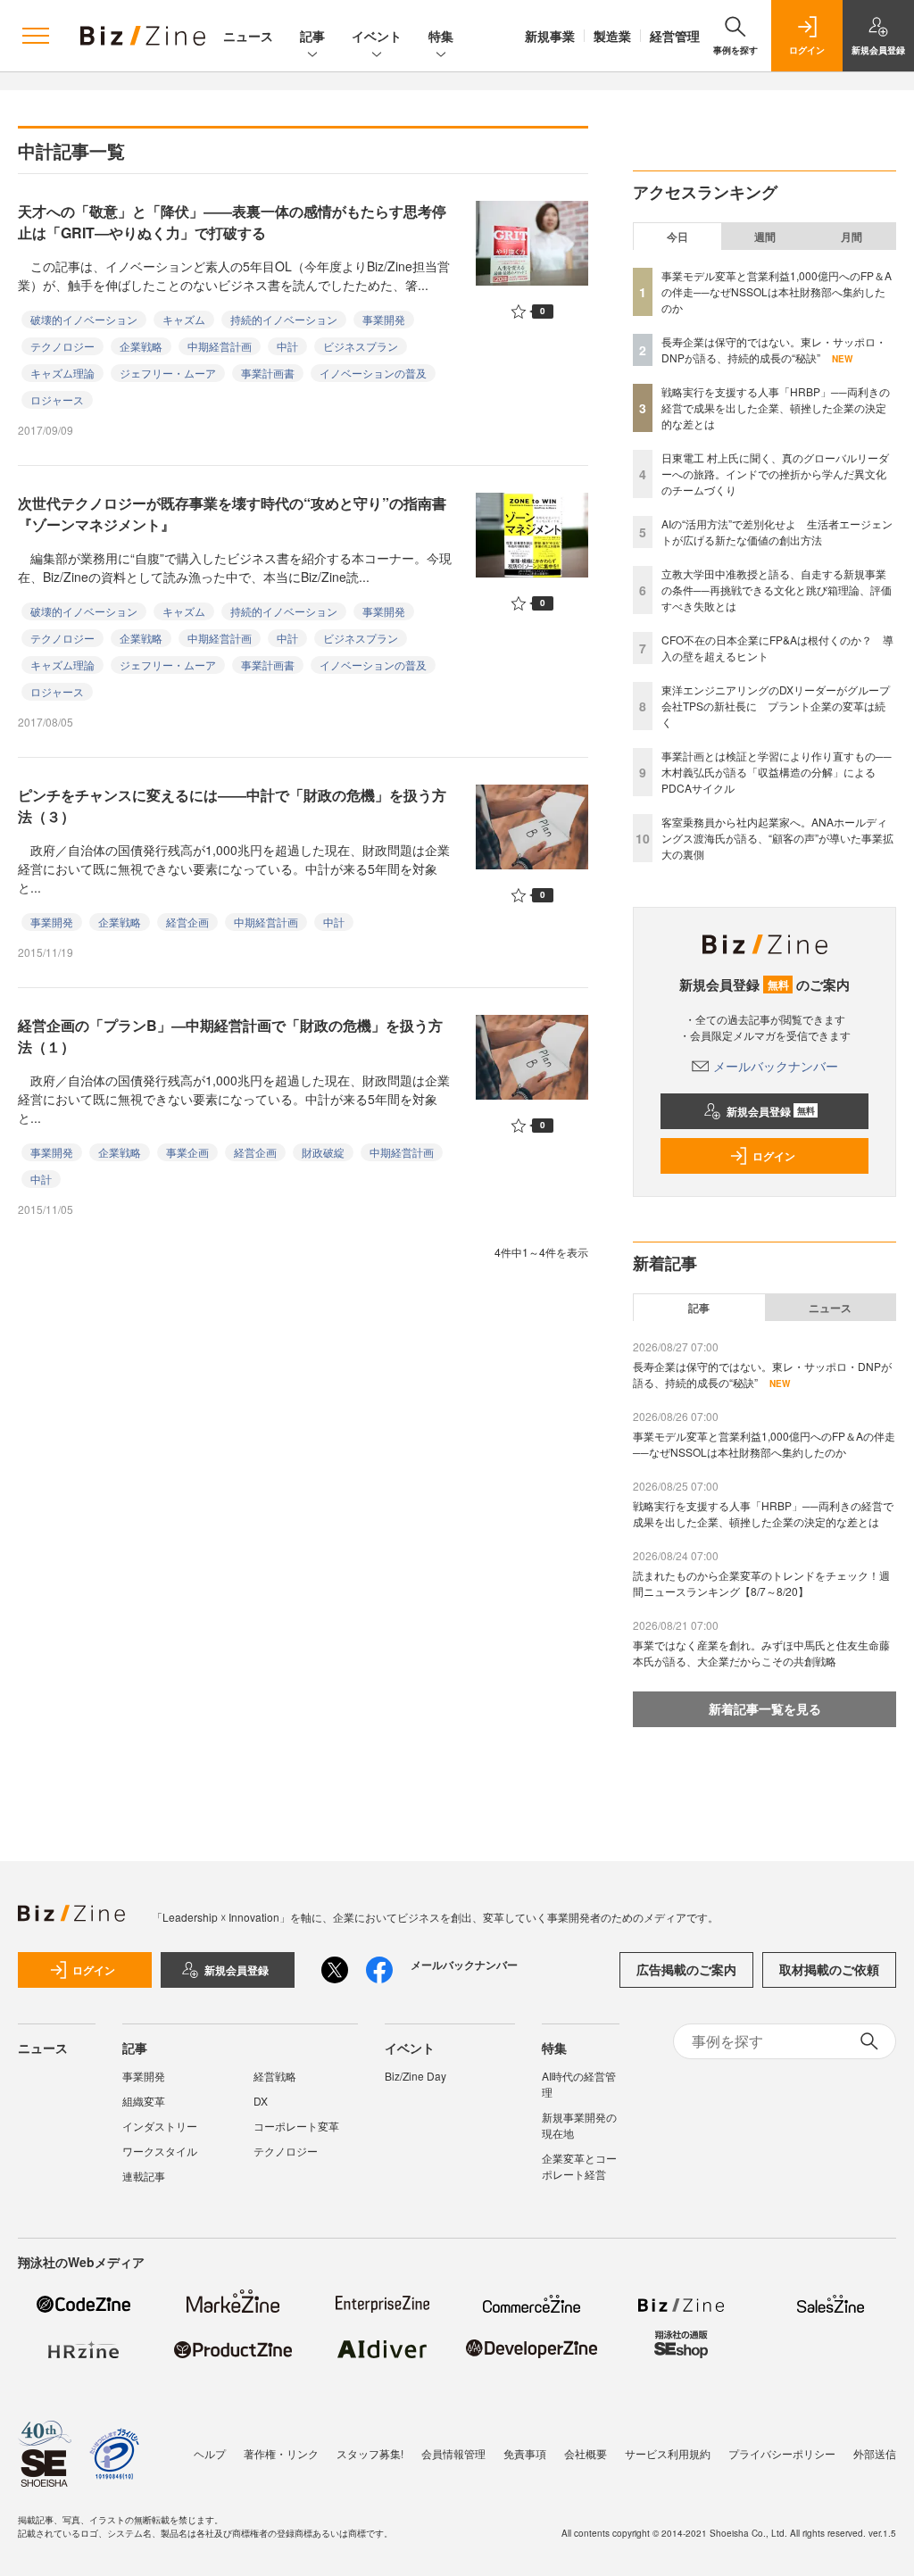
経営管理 (675, 36)
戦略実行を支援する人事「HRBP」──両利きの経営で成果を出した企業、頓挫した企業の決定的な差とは (776, 407)
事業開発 (384, 319)
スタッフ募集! (370, 2453)
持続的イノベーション (284, 319)
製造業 (612, 36)
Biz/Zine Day (415, 2076)
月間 (852, 237)
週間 (765, 237)
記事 (312, 36)
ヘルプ (210, 2453)
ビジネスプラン (361, 346)
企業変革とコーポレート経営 (579, 2166)
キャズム (184, 319)
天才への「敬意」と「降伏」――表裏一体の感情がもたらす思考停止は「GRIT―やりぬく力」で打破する (232, 222)
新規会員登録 (771, 1111)
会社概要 (586, 2453)
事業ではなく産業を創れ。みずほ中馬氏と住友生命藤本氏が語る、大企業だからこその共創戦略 (761, 1653)
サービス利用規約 (668, 2453)
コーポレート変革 (296, 2126)
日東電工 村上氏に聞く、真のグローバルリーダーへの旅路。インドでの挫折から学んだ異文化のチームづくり (775, 474)
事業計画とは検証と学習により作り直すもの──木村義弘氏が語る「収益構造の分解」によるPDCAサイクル (777, 772)
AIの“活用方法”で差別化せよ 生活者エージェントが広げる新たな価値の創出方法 (777, 532)
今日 (677, 237)
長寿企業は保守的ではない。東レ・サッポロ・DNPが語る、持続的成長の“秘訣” (774, 349)
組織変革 (144, 2101)
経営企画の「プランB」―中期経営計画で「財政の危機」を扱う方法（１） (230, 1036)
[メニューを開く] (36, 36)
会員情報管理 (453, 2453)
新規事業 (550, 36)
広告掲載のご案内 (686, 1969)
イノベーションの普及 (373, 373)
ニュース (248, 36)
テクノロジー (62, 346)
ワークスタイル (160, 2151)
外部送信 (875, 2453)
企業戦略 (141, 346)
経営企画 (187, 922)
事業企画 (187, 1152)
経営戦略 (275, 2076)
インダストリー (160, 2126)
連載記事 (144, 2176)
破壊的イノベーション (84, 319)
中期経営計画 (220, 346)
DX (261, 2101)
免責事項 (525, 2453)
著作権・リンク (281, 2453)
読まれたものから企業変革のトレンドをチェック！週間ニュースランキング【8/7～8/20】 (761, 1583)
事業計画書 (268, 373)
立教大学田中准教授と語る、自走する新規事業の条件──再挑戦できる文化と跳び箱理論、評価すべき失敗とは (777, 590)
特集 (441, 36)
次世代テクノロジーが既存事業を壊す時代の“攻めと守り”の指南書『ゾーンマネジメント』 (232, 514)
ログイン (774, 1156)
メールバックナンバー (776, 1066)
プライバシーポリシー (782, 2453)
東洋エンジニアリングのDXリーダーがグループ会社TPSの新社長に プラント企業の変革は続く (776, 706)
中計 (287, 346)
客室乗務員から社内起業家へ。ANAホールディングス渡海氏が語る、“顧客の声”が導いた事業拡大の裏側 (777, 838)
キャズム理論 (62, 373)
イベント (377, 36)
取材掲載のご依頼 (829, 1969)
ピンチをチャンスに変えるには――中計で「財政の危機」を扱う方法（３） (232, 806)
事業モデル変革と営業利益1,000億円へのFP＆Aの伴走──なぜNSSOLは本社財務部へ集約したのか (777, 291)
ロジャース (57, 399)
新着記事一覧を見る (765, 1708)
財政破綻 (323, 1152)
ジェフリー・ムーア (168, 373)
